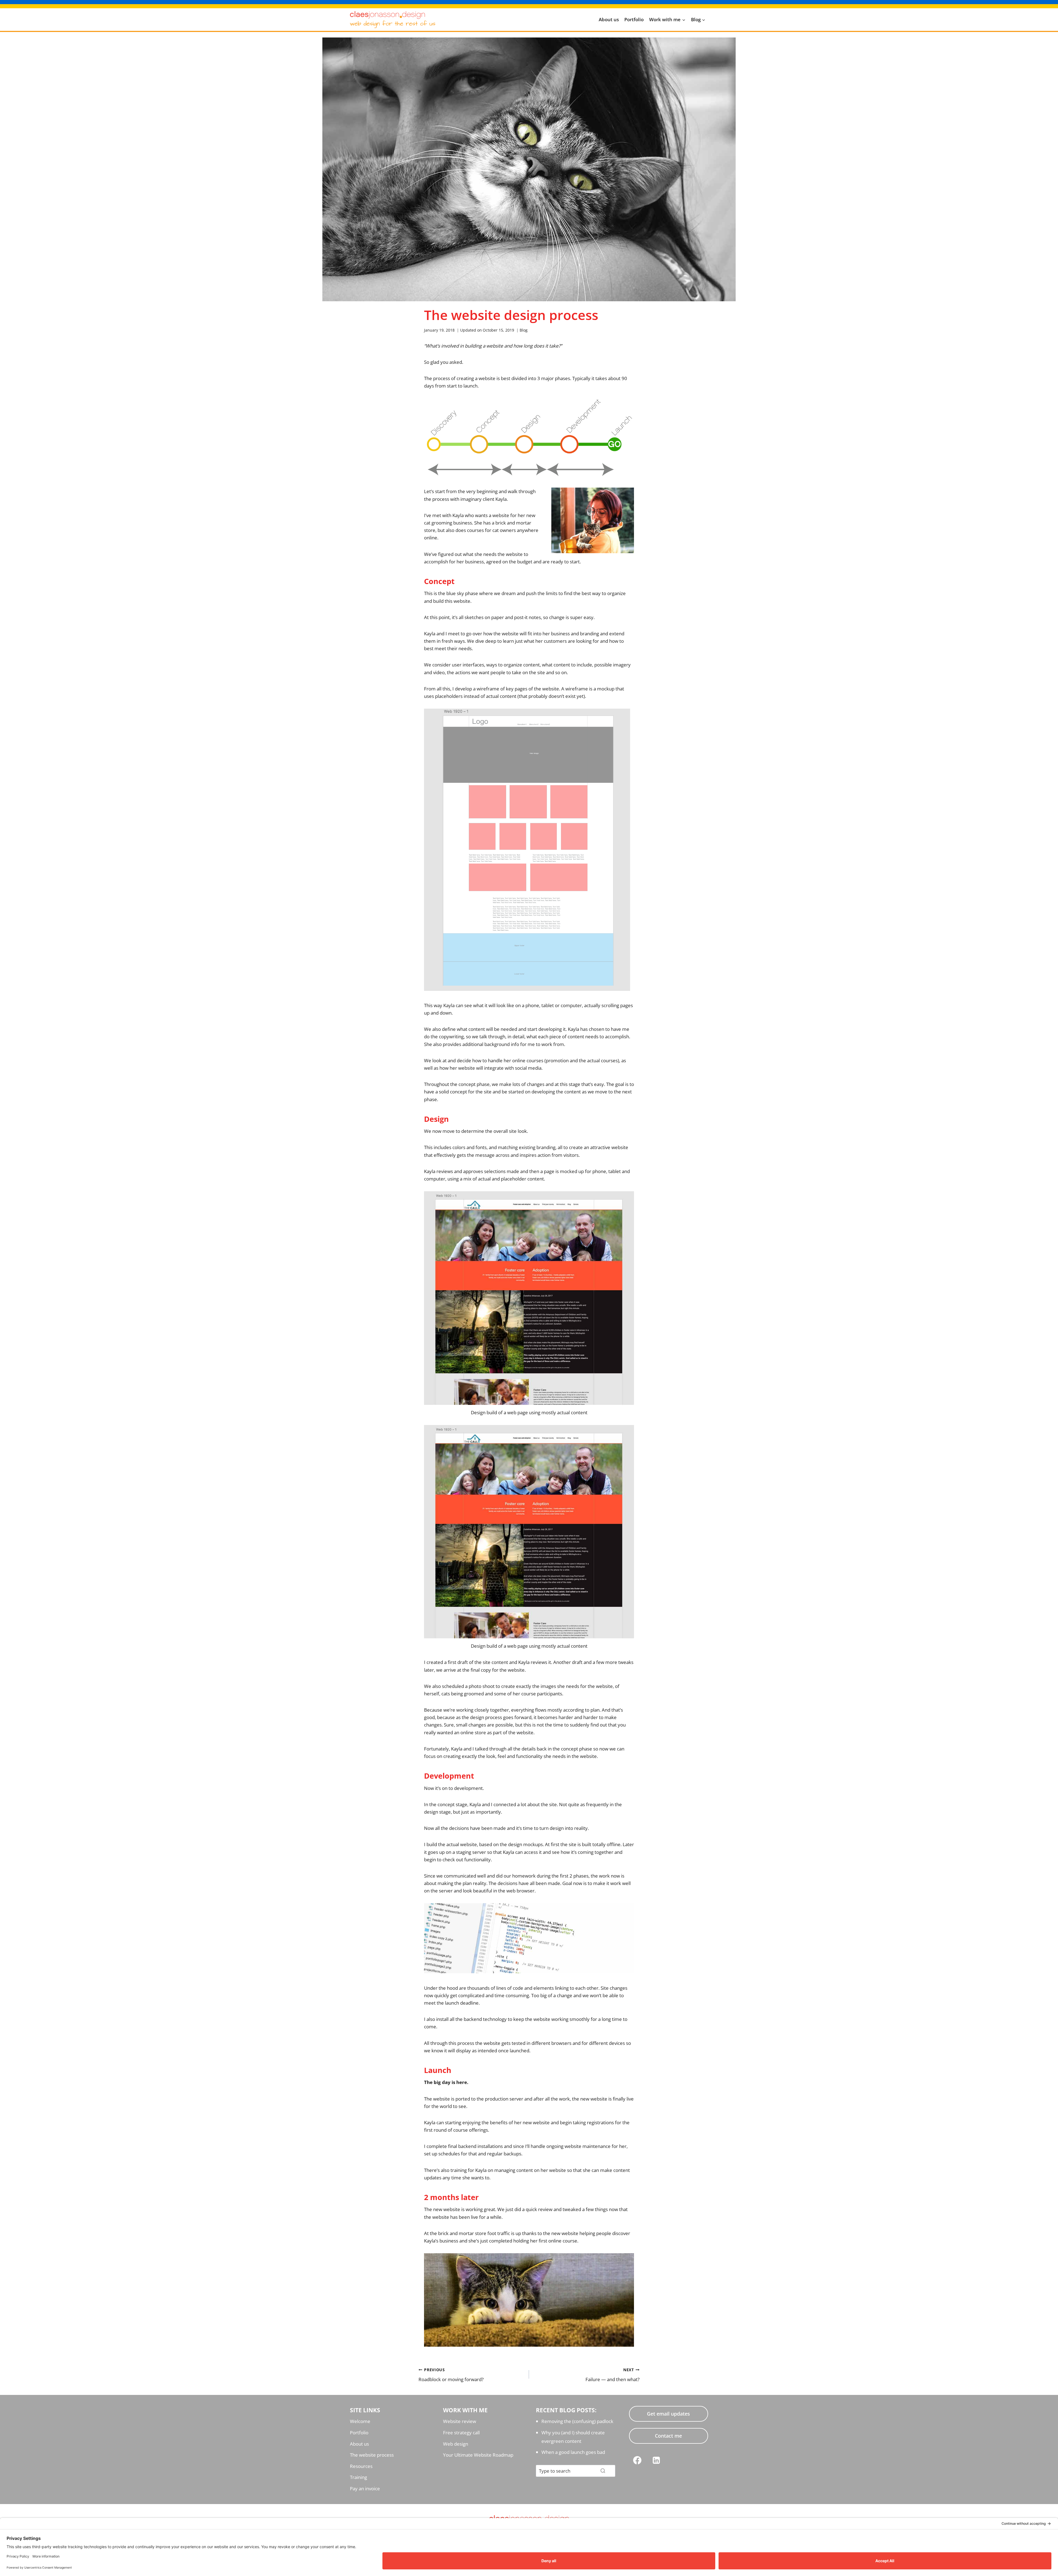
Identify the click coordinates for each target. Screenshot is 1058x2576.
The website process (372, 2455)
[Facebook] (637, 2460)
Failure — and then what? (612, 2375)
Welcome (360, 2421)
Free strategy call (461, 2433)
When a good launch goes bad (573, 2452)
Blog (524, 330)
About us (609, 19)
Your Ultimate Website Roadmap (478, 2455)
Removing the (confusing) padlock (577, 2421)
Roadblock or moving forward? (451, 2375)
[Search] (603, 2471)
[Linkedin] (656, 2460)
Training (358, 2477)
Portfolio (634, 19)
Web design (456, 2444)
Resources (361, 2466)
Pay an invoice (365, 2488)
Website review (460, 2421)
